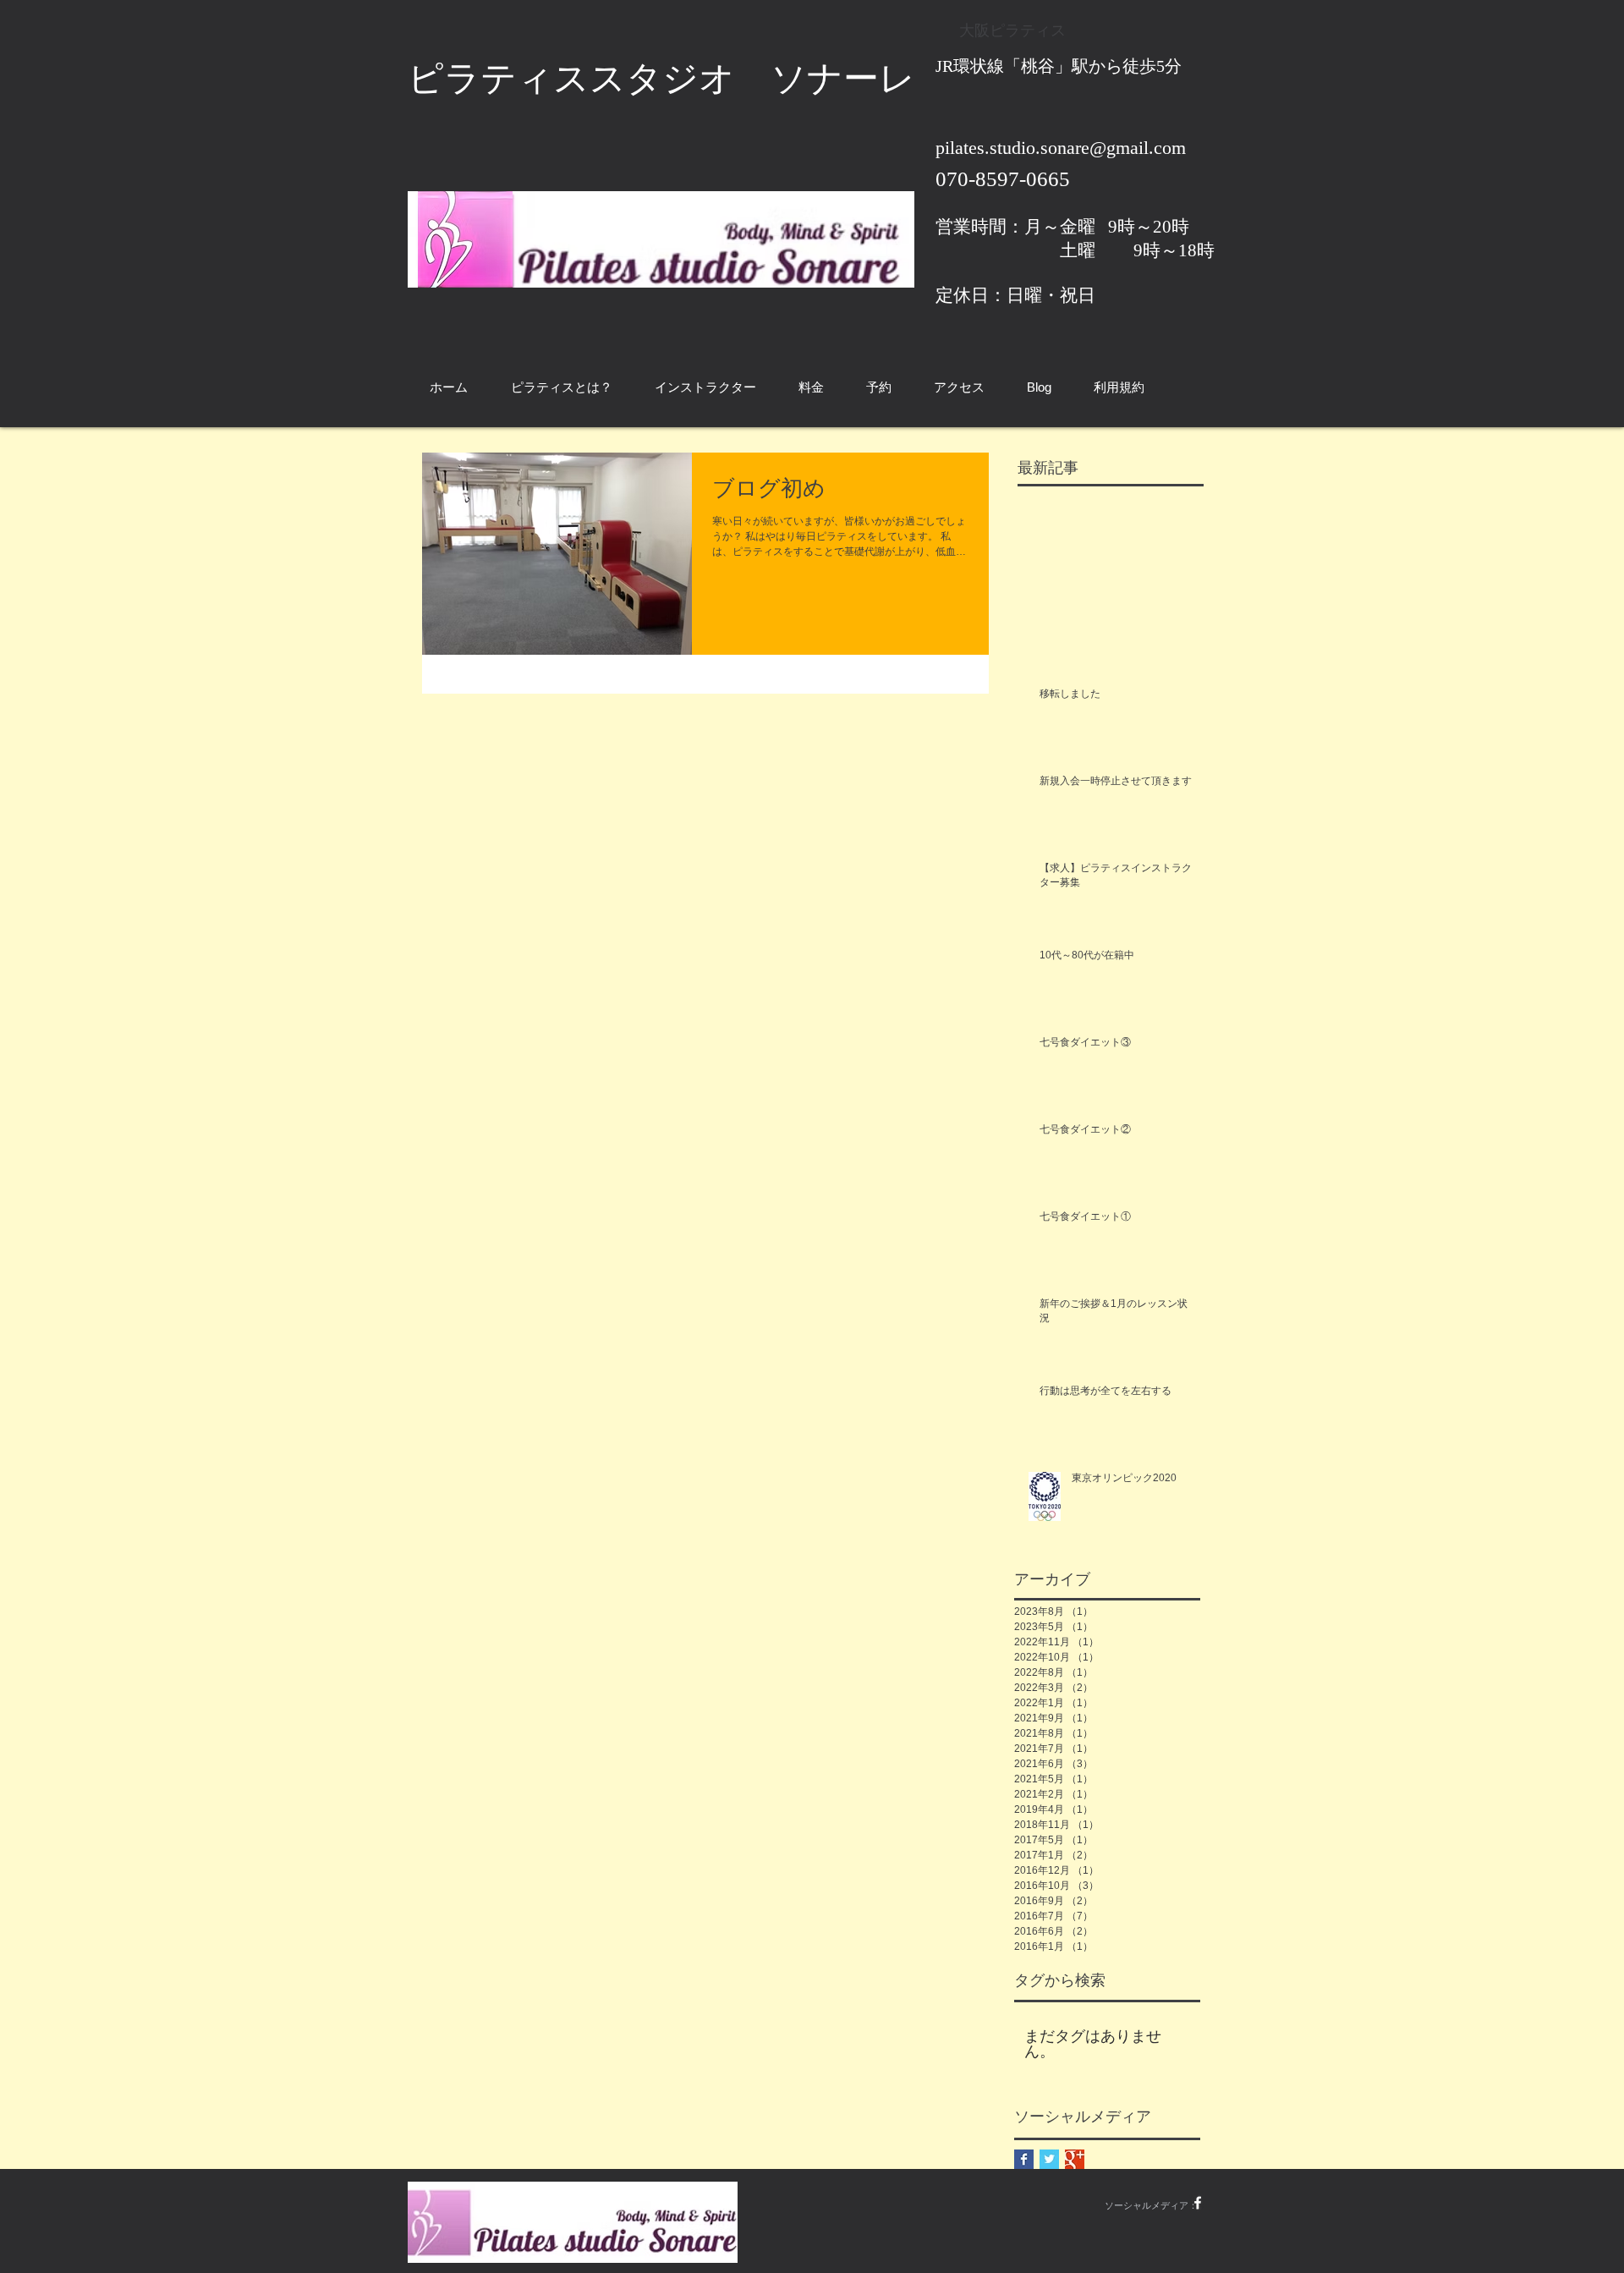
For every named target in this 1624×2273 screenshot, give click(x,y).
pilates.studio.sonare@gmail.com (1061, 148)
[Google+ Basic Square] (1075, 2159)
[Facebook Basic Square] (1024, 2159)
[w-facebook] (1198, 2203)
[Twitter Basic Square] (1049, 2159)
